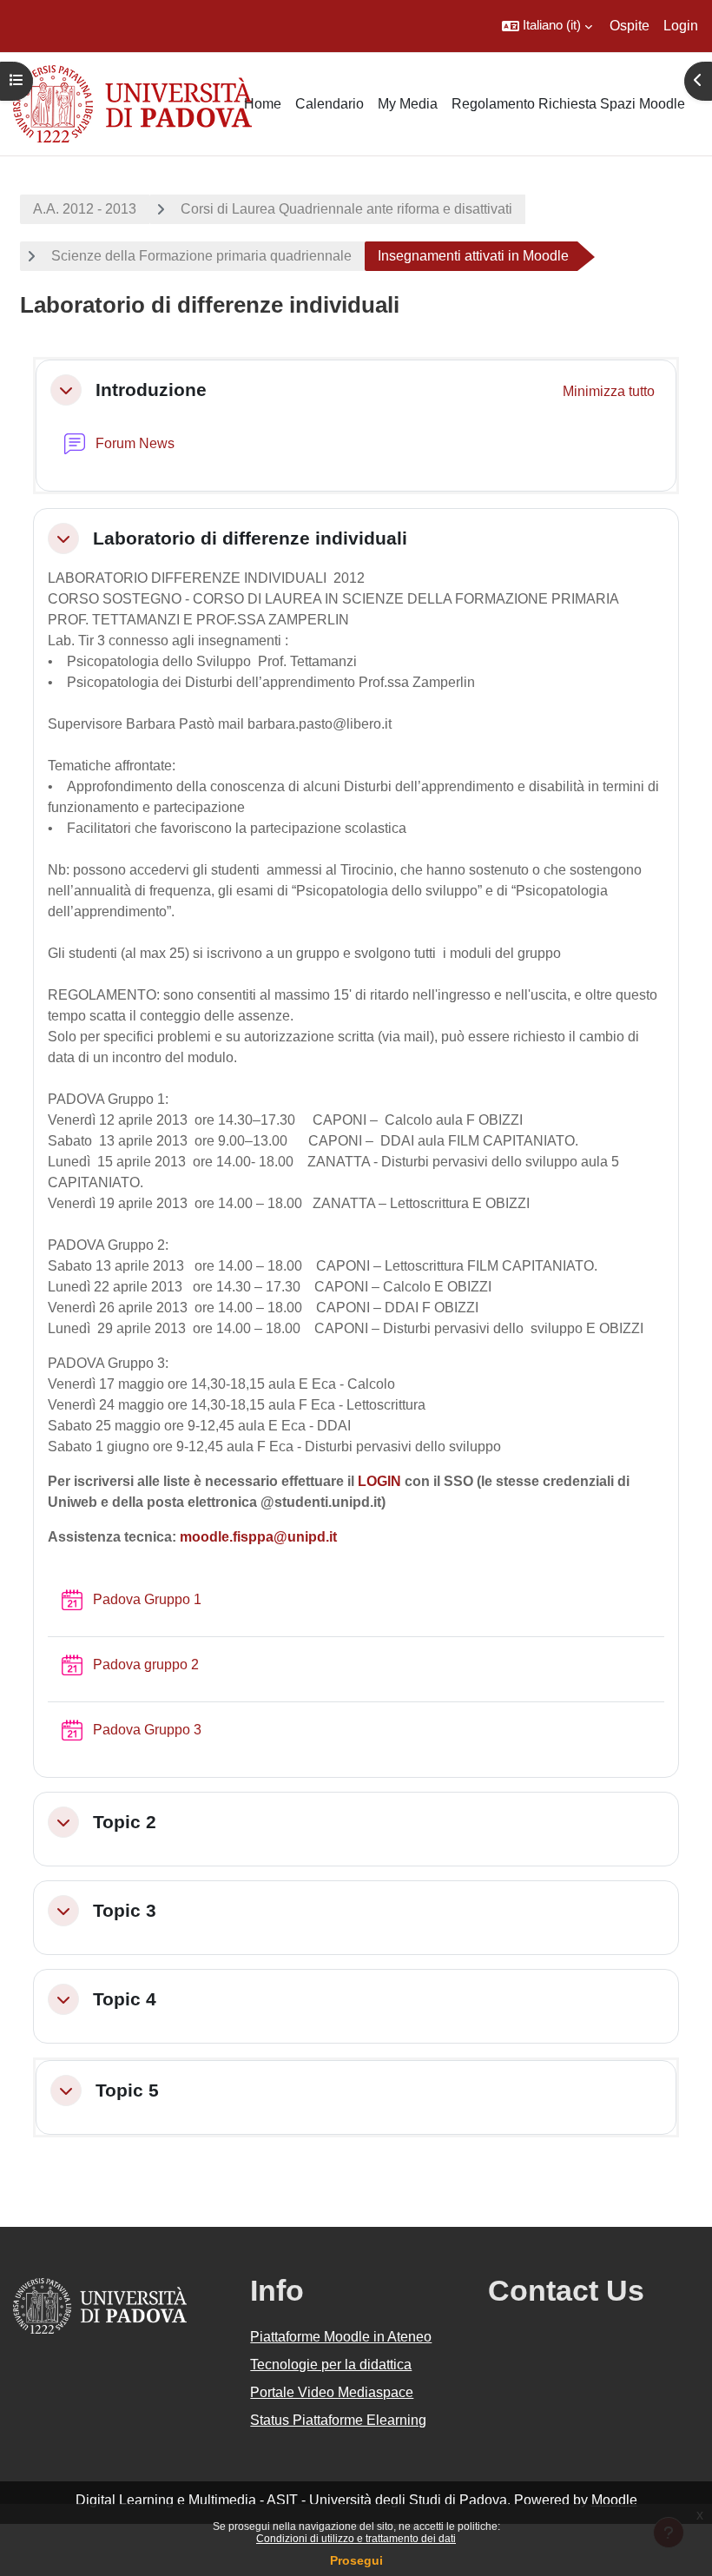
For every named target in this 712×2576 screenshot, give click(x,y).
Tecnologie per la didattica (331, 2365)
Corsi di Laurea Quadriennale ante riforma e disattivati (346, 209)
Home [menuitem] (263, 104)
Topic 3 (125, 1910)
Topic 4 (125, 1999)
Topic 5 (127, 2090)
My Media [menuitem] (408, 104)
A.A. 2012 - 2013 (85, 209)
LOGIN (379, 1481)
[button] (547, 26)
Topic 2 (125, 1822)
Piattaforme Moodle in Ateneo (341, 2337)
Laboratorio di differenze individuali (250, 538)
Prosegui (356, 2560)
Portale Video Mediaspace (332, 2392)
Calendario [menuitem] (330, 104)
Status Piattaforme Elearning (338, 2420)
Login (681, 26)
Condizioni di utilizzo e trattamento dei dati (356, 2539)
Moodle (614, 2500)
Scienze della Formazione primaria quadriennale (201, 256)
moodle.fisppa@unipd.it (258, 1537)
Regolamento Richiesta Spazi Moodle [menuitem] (568, 104)
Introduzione (151, 390)
